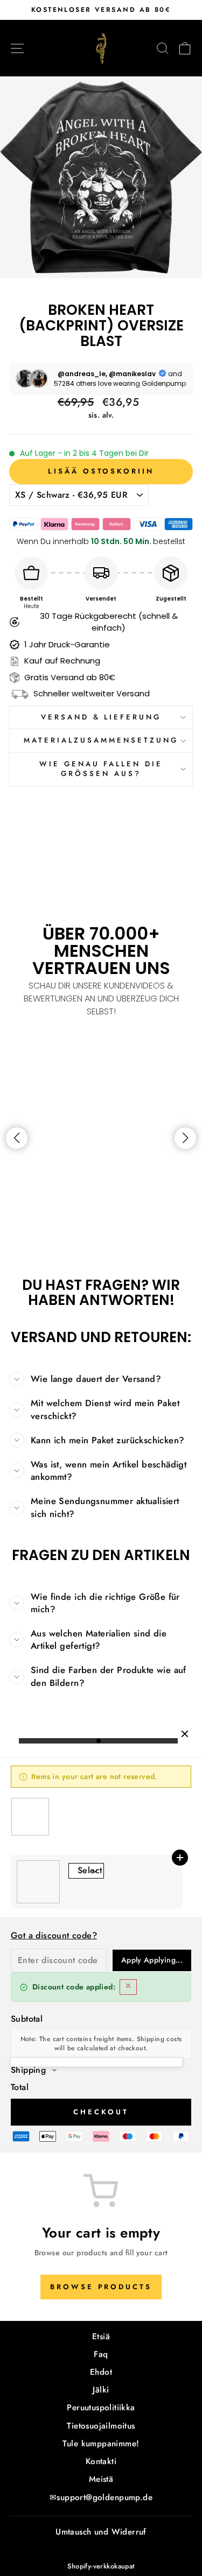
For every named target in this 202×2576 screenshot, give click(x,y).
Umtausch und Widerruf (101, 2532)
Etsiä (101, 2337)
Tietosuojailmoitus (101, 2426)
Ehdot (101, 2372)
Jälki (101, 2390)
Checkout (101, 2112)
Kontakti (101, 2461)
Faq (101, 2354)
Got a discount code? (54, 1935)
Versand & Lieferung (101, 717)
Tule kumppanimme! (101, 2444)
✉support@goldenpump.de (101, 2497)
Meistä (101, 2479)
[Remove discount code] (128, 1987)
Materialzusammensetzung (101, 740)
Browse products (101, 2287)
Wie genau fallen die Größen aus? (101, 769)
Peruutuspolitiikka (101, 2408)
